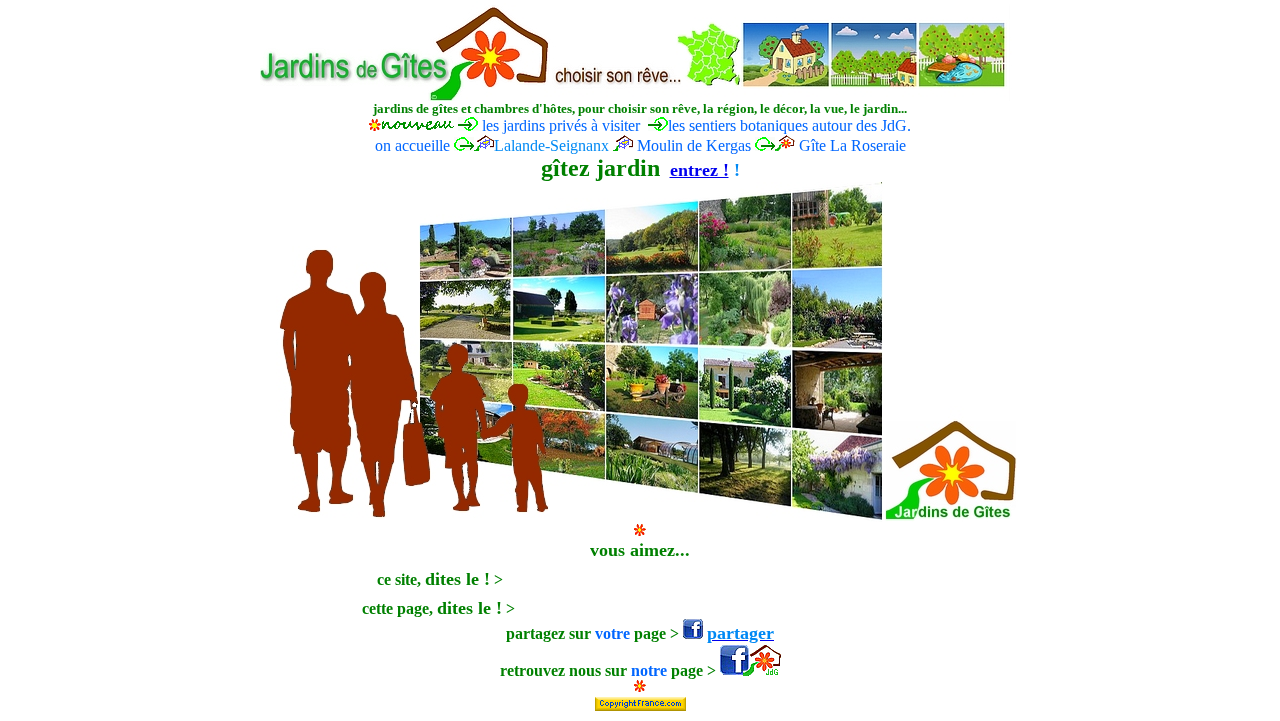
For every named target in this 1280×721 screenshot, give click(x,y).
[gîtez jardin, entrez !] (640, 516)
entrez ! (699, 170)
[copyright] (640, 698)
